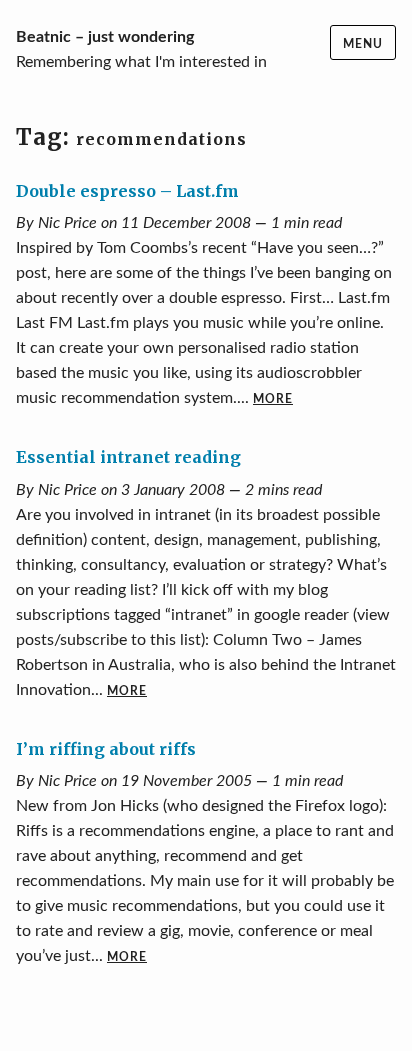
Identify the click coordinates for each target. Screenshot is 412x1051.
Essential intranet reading (128, 457)
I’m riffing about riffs (106, 749)
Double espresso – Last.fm (127, 191)
